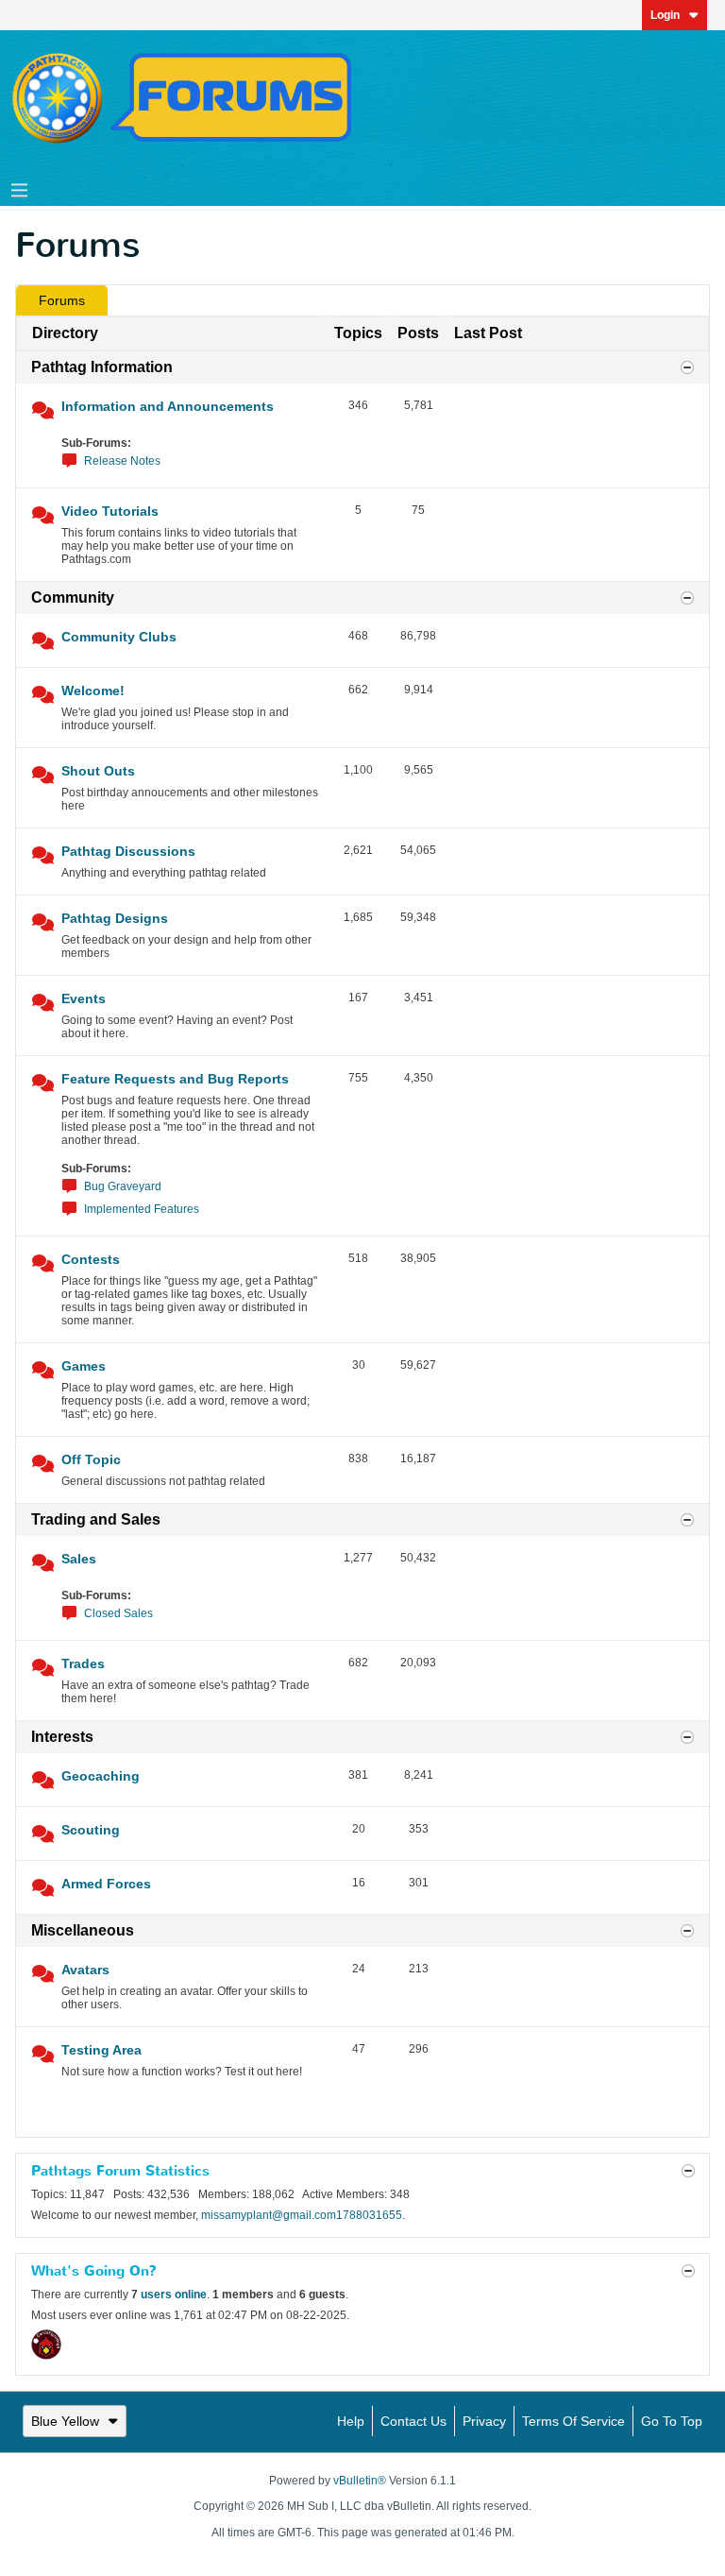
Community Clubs (119, 637)
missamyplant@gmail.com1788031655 (302, 2215)
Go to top (672, 2421)
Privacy (484, 2421)
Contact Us (413, 2421)
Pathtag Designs (115, 918)
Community (73, 597)
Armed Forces (106, 1884)
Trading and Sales (96, 1519)
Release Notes (122, 461)
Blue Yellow (65, 2421)
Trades (83, 1663)
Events (84, 998)
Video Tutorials (110, 511)
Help (351, 2421)
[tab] (62, 300)
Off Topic (91, 1459)
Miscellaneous (83, 1930)
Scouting (91, 1830)
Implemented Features (142, 1209)
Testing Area (101, 2050)
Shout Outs (98, 771)
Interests (62, 1737)
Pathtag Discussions (128, 851)
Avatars (85, 1970)
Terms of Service (573, 2421)
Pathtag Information (102, 367)
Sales (79, 1559)
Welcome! (93, 691)
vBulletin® (360, 2481)
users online (174, 2295)
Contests (91, 1259)
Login (665, 15)
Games (84, 1366)
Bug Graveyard (123, 1186)
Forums (62, 300)
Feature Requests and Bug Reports (175, 1079)
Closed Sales (118, 1613)
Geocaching (101, 1776)
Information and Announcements (168, 406)
